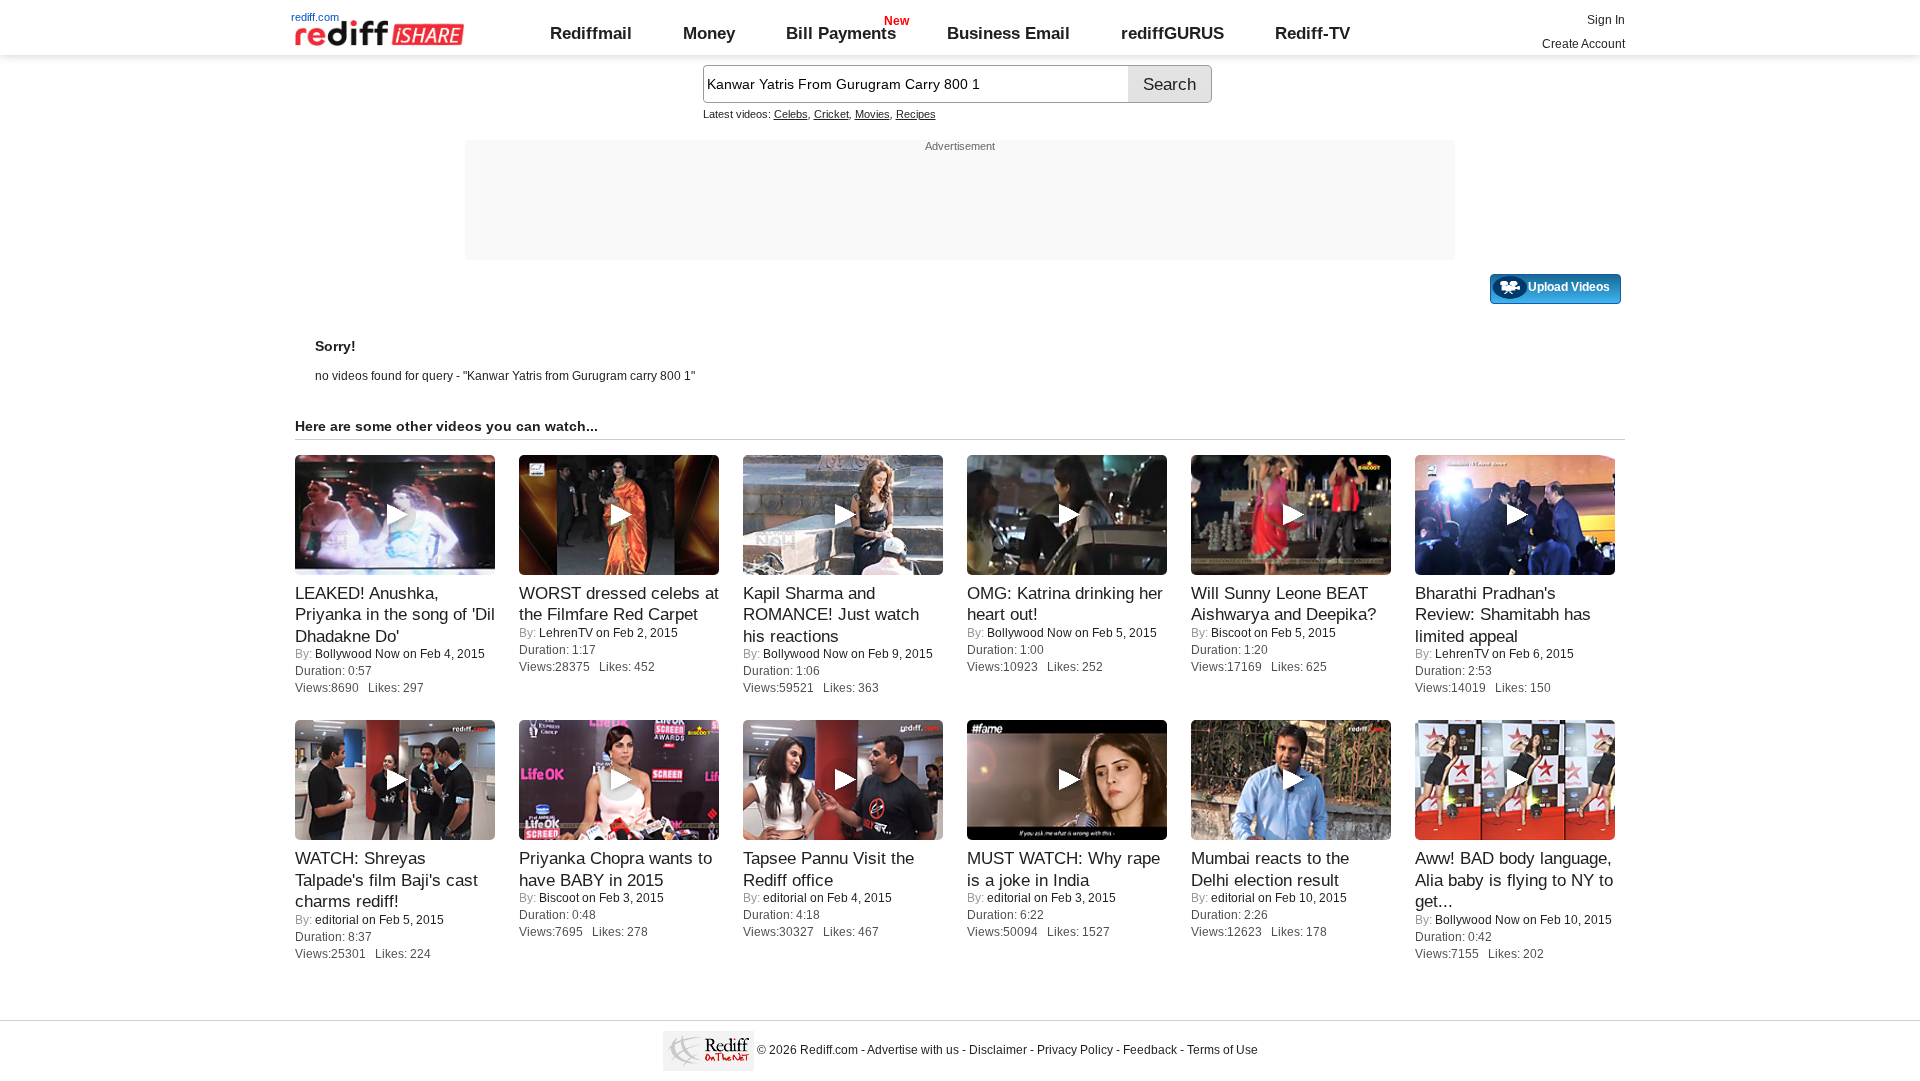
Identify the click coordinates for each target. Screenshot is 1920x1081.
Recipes (916, 114)
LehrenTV (566, 633)
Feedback (1150, 1050)
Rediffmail (591, 33)
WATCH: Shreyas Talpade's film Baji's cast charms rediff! (386, 879)
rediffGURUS (1172, 33)
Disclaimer (998, 1050)
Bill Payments (841, 33)
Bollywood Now (357, 654)
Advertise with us (913, 1050)
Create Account (1583, 44)
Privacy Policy (1075, 1050)
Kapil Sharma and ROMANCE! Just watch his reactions (831, 614)
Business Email (1008, 33)
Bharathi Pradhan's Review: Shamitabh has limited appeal (1503, 614)
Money (709, 33)
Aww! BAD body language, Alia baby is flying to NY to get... (1514, 879)
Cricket (831, 114)
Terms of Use (1222, 1050)
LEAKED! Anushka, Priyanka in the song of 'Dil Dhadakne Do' (395, 614)
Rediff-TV (1312, 33)
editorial (337, 920)
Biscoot (1231, 633)
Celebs (791, 114)
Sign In (1606, 20)
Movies (872, 114)
